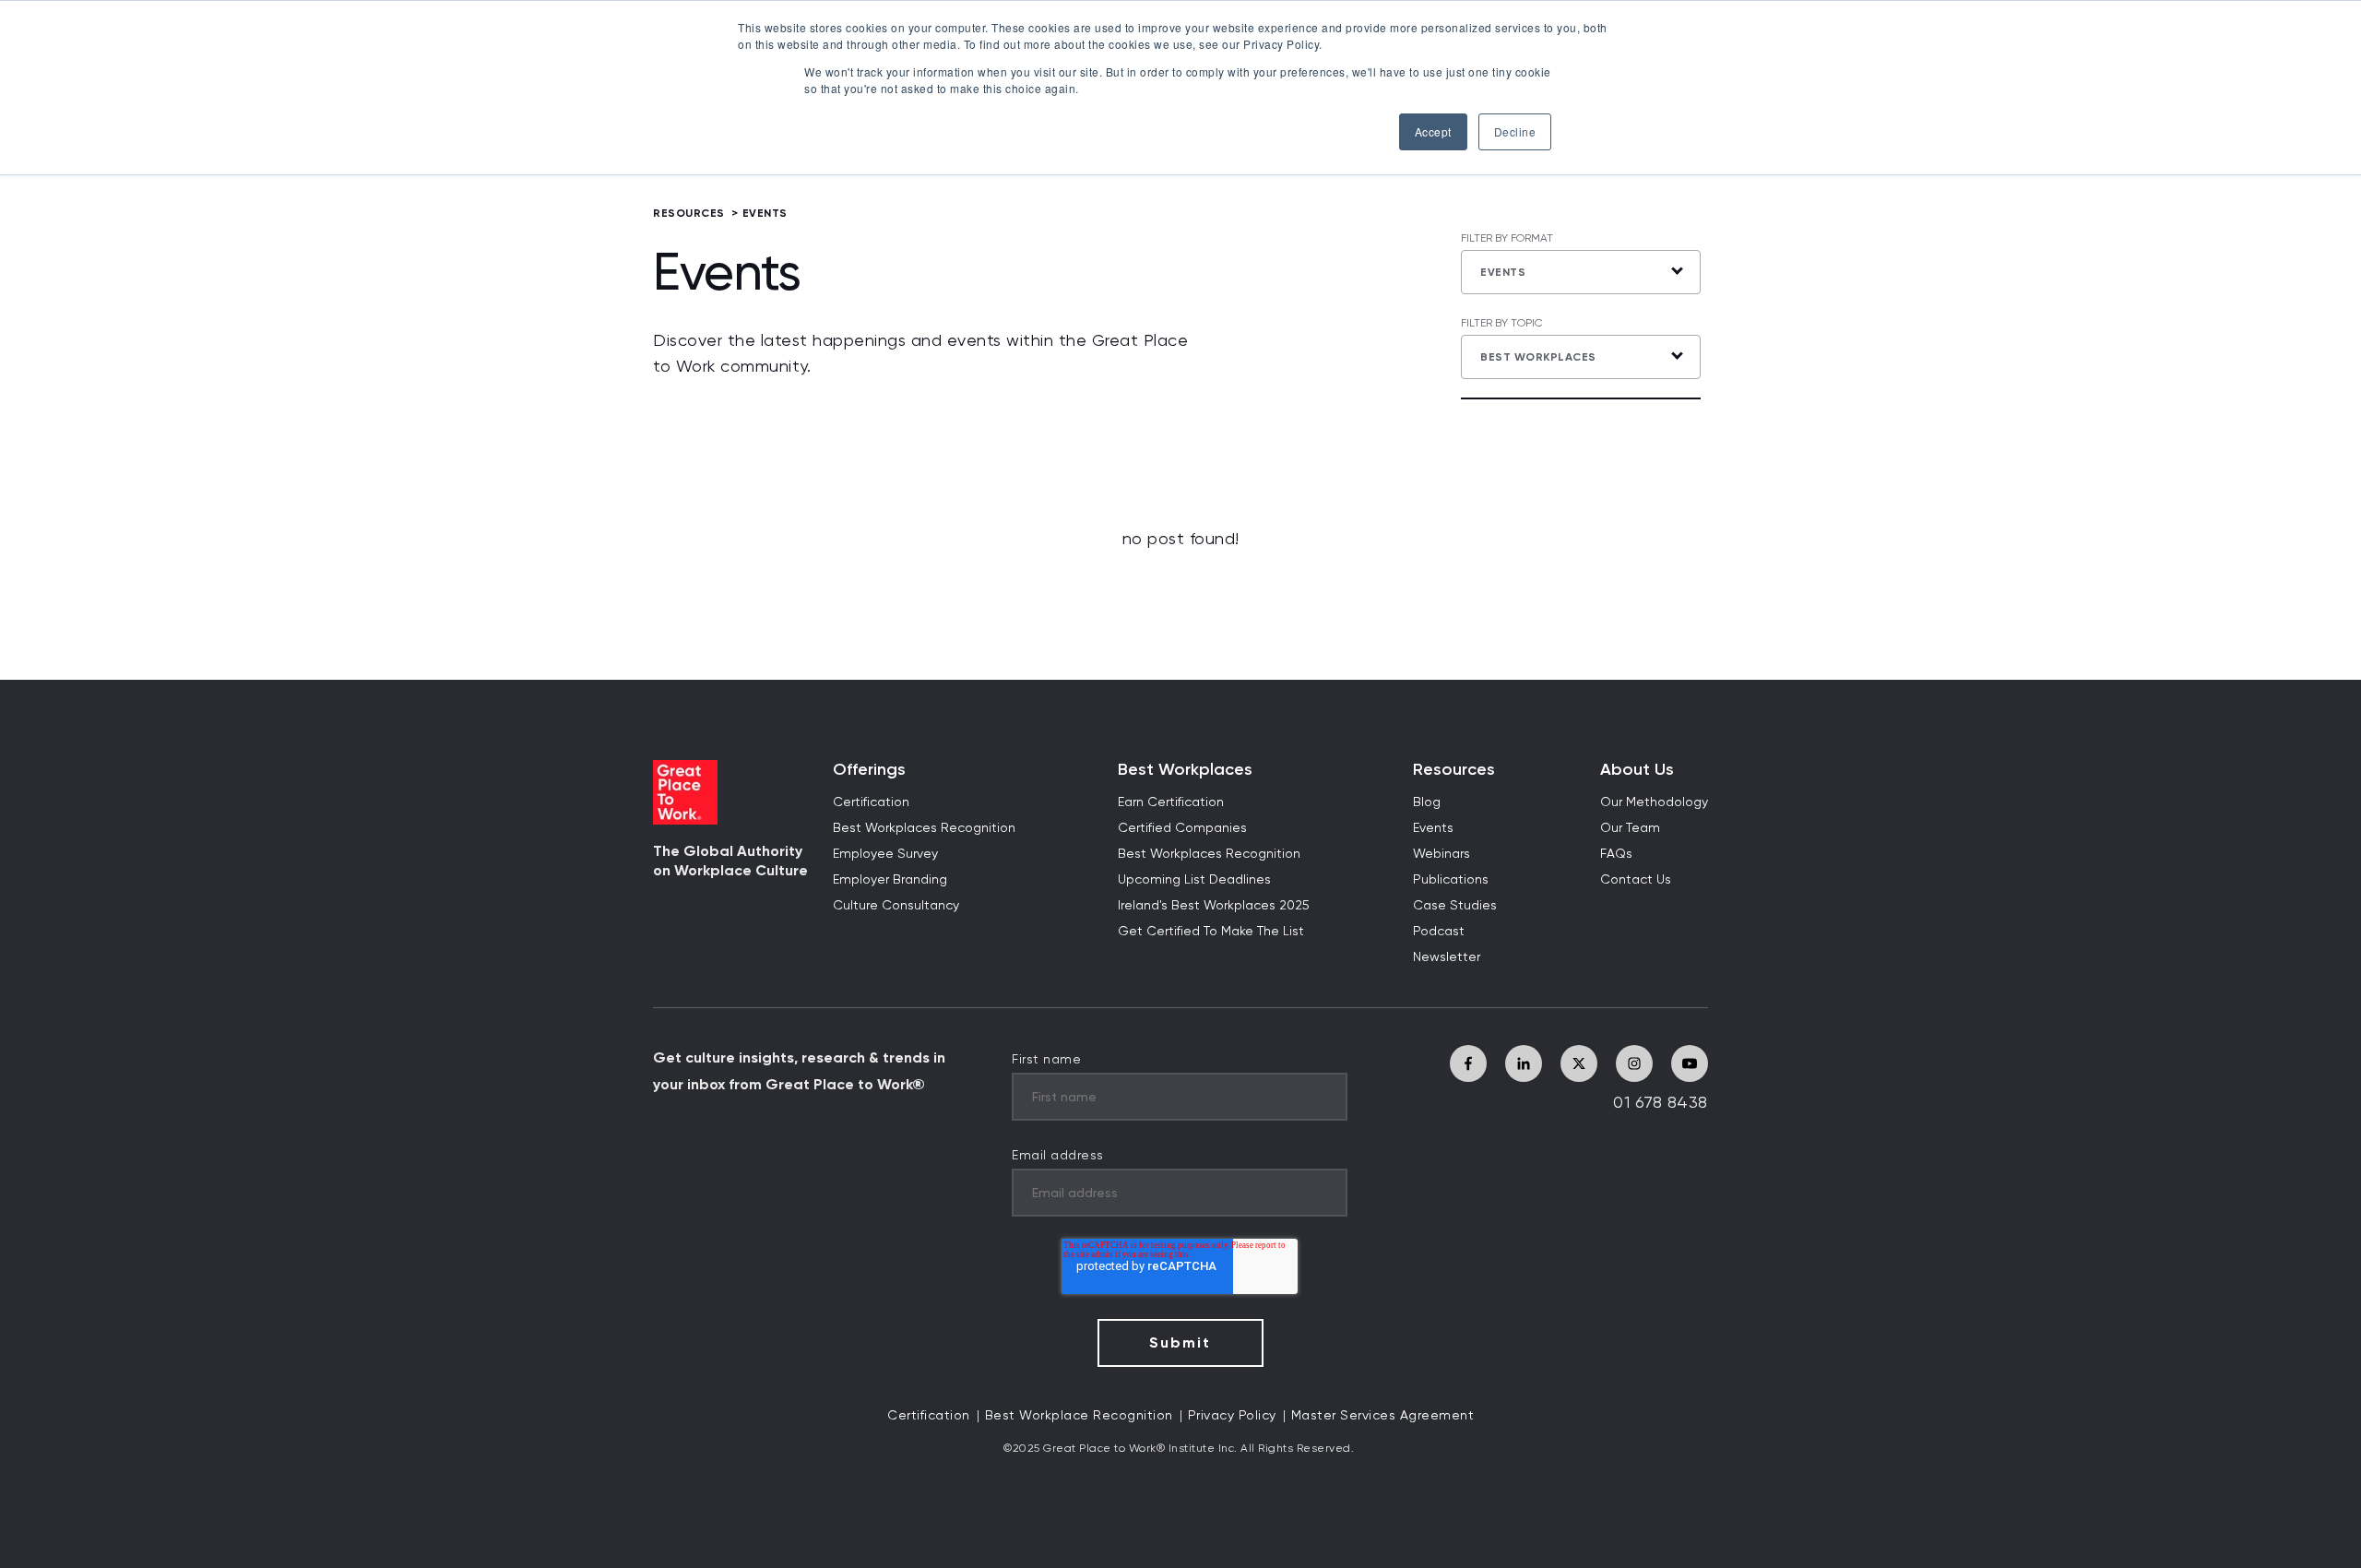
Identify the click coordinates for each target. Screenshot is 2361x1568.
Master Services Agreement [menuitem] (1383, 1416)
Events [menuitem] (1433, 828)
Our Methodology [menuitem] (1654, 802)
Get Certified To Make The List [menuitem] (1211, 932)
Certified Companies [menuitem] (1182, 828)
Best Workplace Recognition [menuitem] (1079, 1416)
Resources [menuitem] (1454, 770)
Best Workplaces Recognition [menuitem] (924, 828)
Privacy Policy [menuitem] (1232, 1416)
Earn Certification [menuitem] (1171, 802)
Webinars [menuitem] (1442, 854)
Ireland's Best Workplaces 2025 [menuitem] (1214, 906)
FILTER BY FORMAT (1507, 239)
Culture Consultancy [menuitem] (896, 906)
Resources (689, 213)
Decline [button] (1515, 131)
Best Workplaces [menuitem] (1185, 770)
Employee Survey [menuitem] (885, 854)
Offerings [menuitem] (869, 770)
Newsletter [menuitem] (1447, 957)
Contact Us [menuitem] (1636, 880)
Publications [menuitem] (1451, 880)
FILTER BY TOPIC (1502, 324)
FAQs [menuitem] (1616, 854)
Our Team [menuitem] (1630, 828)
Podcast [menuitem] (1439, 932)
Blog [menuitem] (1427, 802)
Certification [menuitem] (871, 802)
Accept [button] (1433, 131)
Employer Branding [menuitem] (890, 880)
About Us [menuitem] (1637, 770)
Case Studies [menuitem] (1455, 906)
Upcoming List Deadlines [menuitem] (1194, 880)
